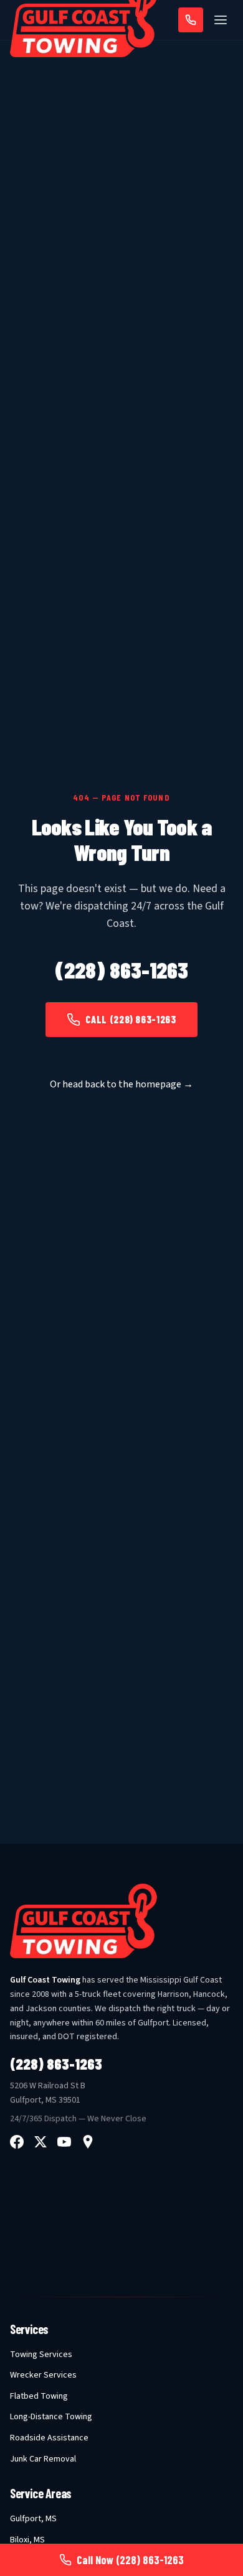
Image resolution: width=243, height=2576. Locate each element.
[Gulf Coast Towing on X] (40, 2142)
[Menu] (221, 20)
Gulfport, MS (33, 2519)
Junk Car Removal (43, 2459)
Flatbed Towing (39, 2396)
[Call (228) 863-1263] (191, 20)
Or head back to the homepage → (121, 1084)
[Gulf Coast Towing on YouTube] (64, 2142)
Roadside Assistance (49, 2438)
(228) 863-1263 (121, 970)
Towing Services (41, 2355)
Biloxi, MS (27, 2540)
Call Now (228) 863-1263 (130, 2560)
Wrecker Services (43, 2375)
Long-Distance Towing (51, 2417)
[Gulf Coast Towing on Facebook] (17, 2142)
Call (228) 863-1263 (131, 1019)
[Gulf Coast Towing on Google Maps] (88, 2142)
